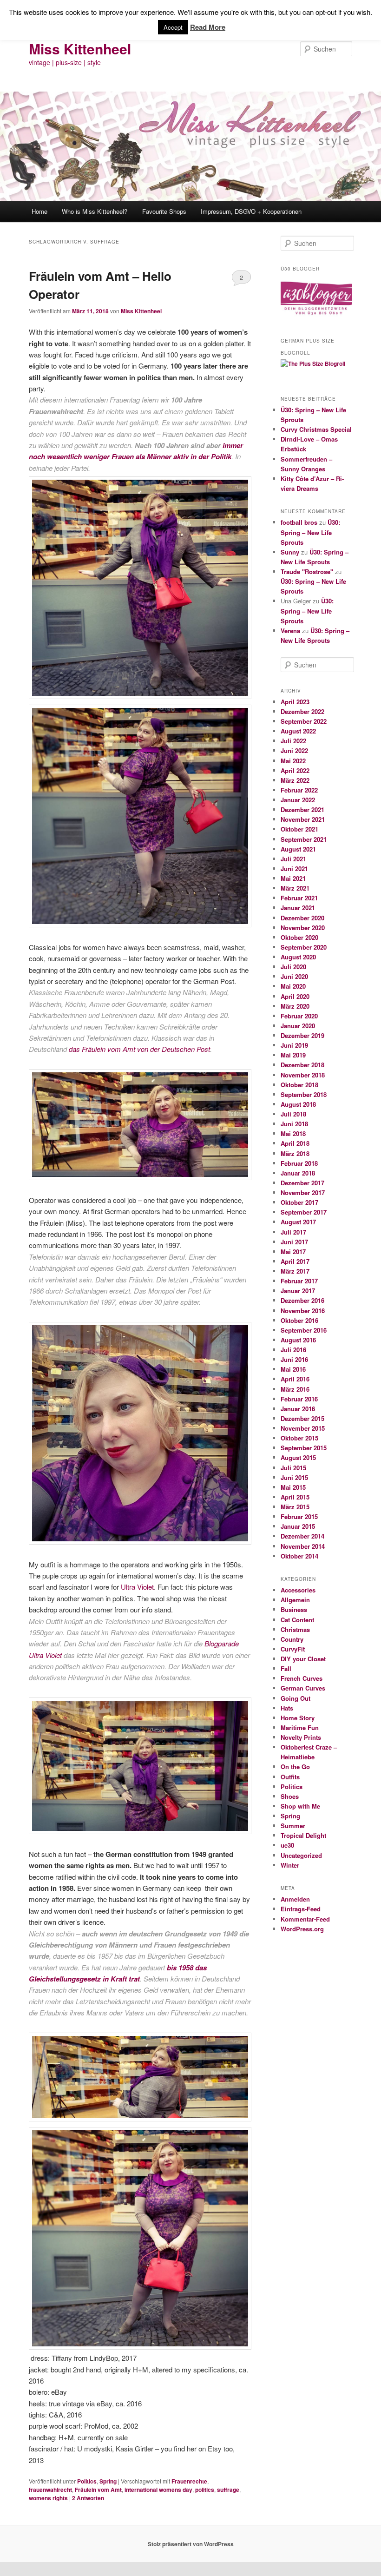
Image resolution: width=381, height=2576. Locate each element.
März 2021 (295, 888)
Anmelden (295, 1899)
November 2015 (303, 1428)
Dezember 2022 (302, 711)
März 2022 (295, 780)
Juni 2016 (294, 1359)
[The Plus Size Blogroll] (316, 317)
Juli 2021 (293, 859)
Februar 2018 (299, 1163)
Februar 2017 (299, 1281)
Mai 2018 (293, 1133)
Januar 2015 (298, 1526)
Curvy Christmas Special (316, 429)
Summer (293, 1826)
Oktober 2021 (299, 829)
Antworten (88, 2498)
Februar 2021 (299, 898)
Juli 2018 (293, 1114)
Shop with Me (300, 1806)
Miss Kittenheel (80, 49)
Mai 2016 (293, 1369)
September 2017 (304, 1212)
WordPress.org (302, 1929)
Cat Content (297, 1620)
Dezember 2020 (302, 918)
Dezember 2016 (302, 1300)
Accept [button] (173, 27)
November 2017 (303, 1192)
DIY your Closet (303, 1659)
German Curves (303, 1688)
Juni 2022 (294, 750)
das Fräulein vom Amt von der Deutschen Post (139, 1049)
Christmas (295, 1629)
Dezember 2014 (302, 1536)
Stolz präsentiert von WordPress (191, 2544)
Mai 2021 (293, 878)
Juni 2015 (294, 1477)
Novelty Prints (301, 1737)
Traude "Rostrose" (307, 571)
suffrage (228, 2490)
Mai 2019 (293, 1055)
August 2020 (298, 957)
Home (39, 211)
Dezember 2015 (302, 1418)
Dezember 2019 (302, 1035)
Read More (208, 27)
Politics (87, 2481)
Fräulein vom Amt (98, 2490)
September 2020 (304, 947)
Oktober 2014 (299, 1556)
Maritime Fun (300, 1727)
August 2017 (298, 1222)
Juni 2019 (294, 1045)
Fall (286, 1668)
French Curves (302, 1678)
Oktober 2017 (299, 1202)
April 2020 (295, 996)
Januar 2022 (298, 800)
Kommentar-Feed (305, 1919)
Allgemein (295, 1600)
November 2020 (303, 928)
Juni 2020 (294, 976)
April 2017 (295, 1261)
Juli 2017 (293, 1232)
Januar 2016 (298, 1409)
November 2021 (303, 819)
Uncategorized (301, 1855)
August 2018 (298, 1104)
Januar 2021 (298, 908)
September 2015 (304, 1448)
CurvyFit (293, 1649)
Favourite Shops (164, 211)
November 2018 (303, 1075)
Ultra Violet (137, 1587)
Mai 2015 (293, 1487)
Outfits (290, 1777)
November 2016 (303, 1311)
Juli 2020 (293, 967)
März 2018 (295, 1153)
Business (294, 1609)
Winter (290, 1865)
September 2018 (304, 1094)
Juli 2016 (293, 1350)
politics (205, 2490)
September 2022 (304, 721)
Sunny (290, 552)
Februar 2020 (299, 1016)
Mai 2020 (293, 986)
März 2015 (295, 1507)
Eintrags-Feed (301, 1909)
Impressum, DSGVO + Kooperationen (251, 211)
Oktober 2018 (299, 1085)
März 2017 (295, 1271)
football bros (299, 522)
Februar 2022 (299, 790)
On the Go (295, 1767)
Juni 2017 (294, 1242)
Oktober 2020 (299, 937)
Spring (108, 2481)
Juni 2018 (294, 1124)
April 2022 (295, 770)
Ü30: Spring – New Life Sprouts (310, 532)
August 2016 (298, 1340)
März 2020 (295, 1006)
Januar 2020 (298, 1026)
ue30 (287, 1845)
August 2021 (298, 849)
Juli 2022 (293, 741)
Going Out (296, 1698)
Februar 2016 (299, 1399)
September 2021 (304, 839)
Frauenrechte (189, 2481)
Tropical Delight (303, 1835)
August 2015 (298, 1457)
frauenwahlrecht (50, 2490)
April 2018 (295, 1143)
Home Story (298, 1718)
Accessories (298, 1590)
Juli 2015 (293, 1468)
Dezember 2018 (302, 1065)
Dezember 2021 (302, 809)
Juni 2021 (294, 869)
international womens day (158, 2490)
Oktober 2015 (299, 1438)
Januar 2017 (298, 1291)
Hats (287, 1708)
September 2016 (304, 1330)
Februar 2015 (299, 1516)
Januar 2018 (298, 1173)
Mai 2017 (293, 1252)
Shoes (290, 1796)
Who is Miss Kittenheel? (95, 211)
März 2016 (295, 1389)
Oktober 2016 (299, 1320)
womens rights (48, 2498)
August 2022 (298, 731)
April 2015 (295, 1497)
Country (292, 1639)
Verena (290, 631)
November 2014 (303, 1546)
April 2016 (295, 1379)
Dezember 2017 (302, 1183)
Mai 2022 (293, 761)
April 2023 (295, 702)
